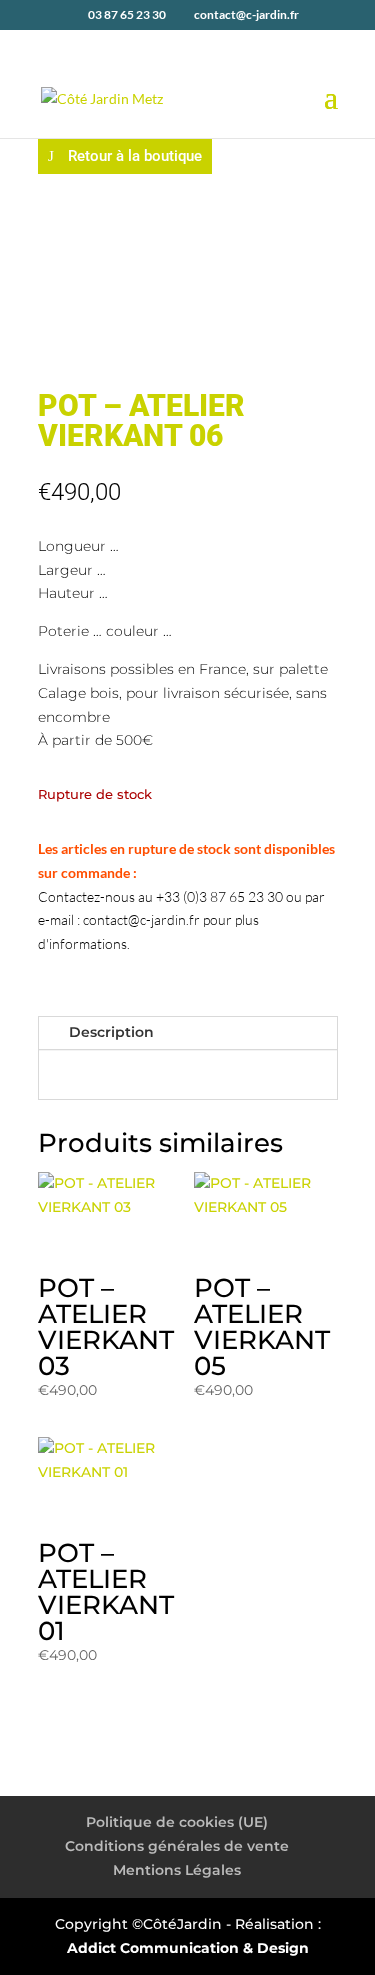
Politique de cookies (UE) (177, 1822)
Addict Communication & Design (188, 1948)
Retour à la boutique (135, 156)
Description (111, 1032)
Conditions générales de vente (177, 1846)
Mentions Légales (177, 1870)
